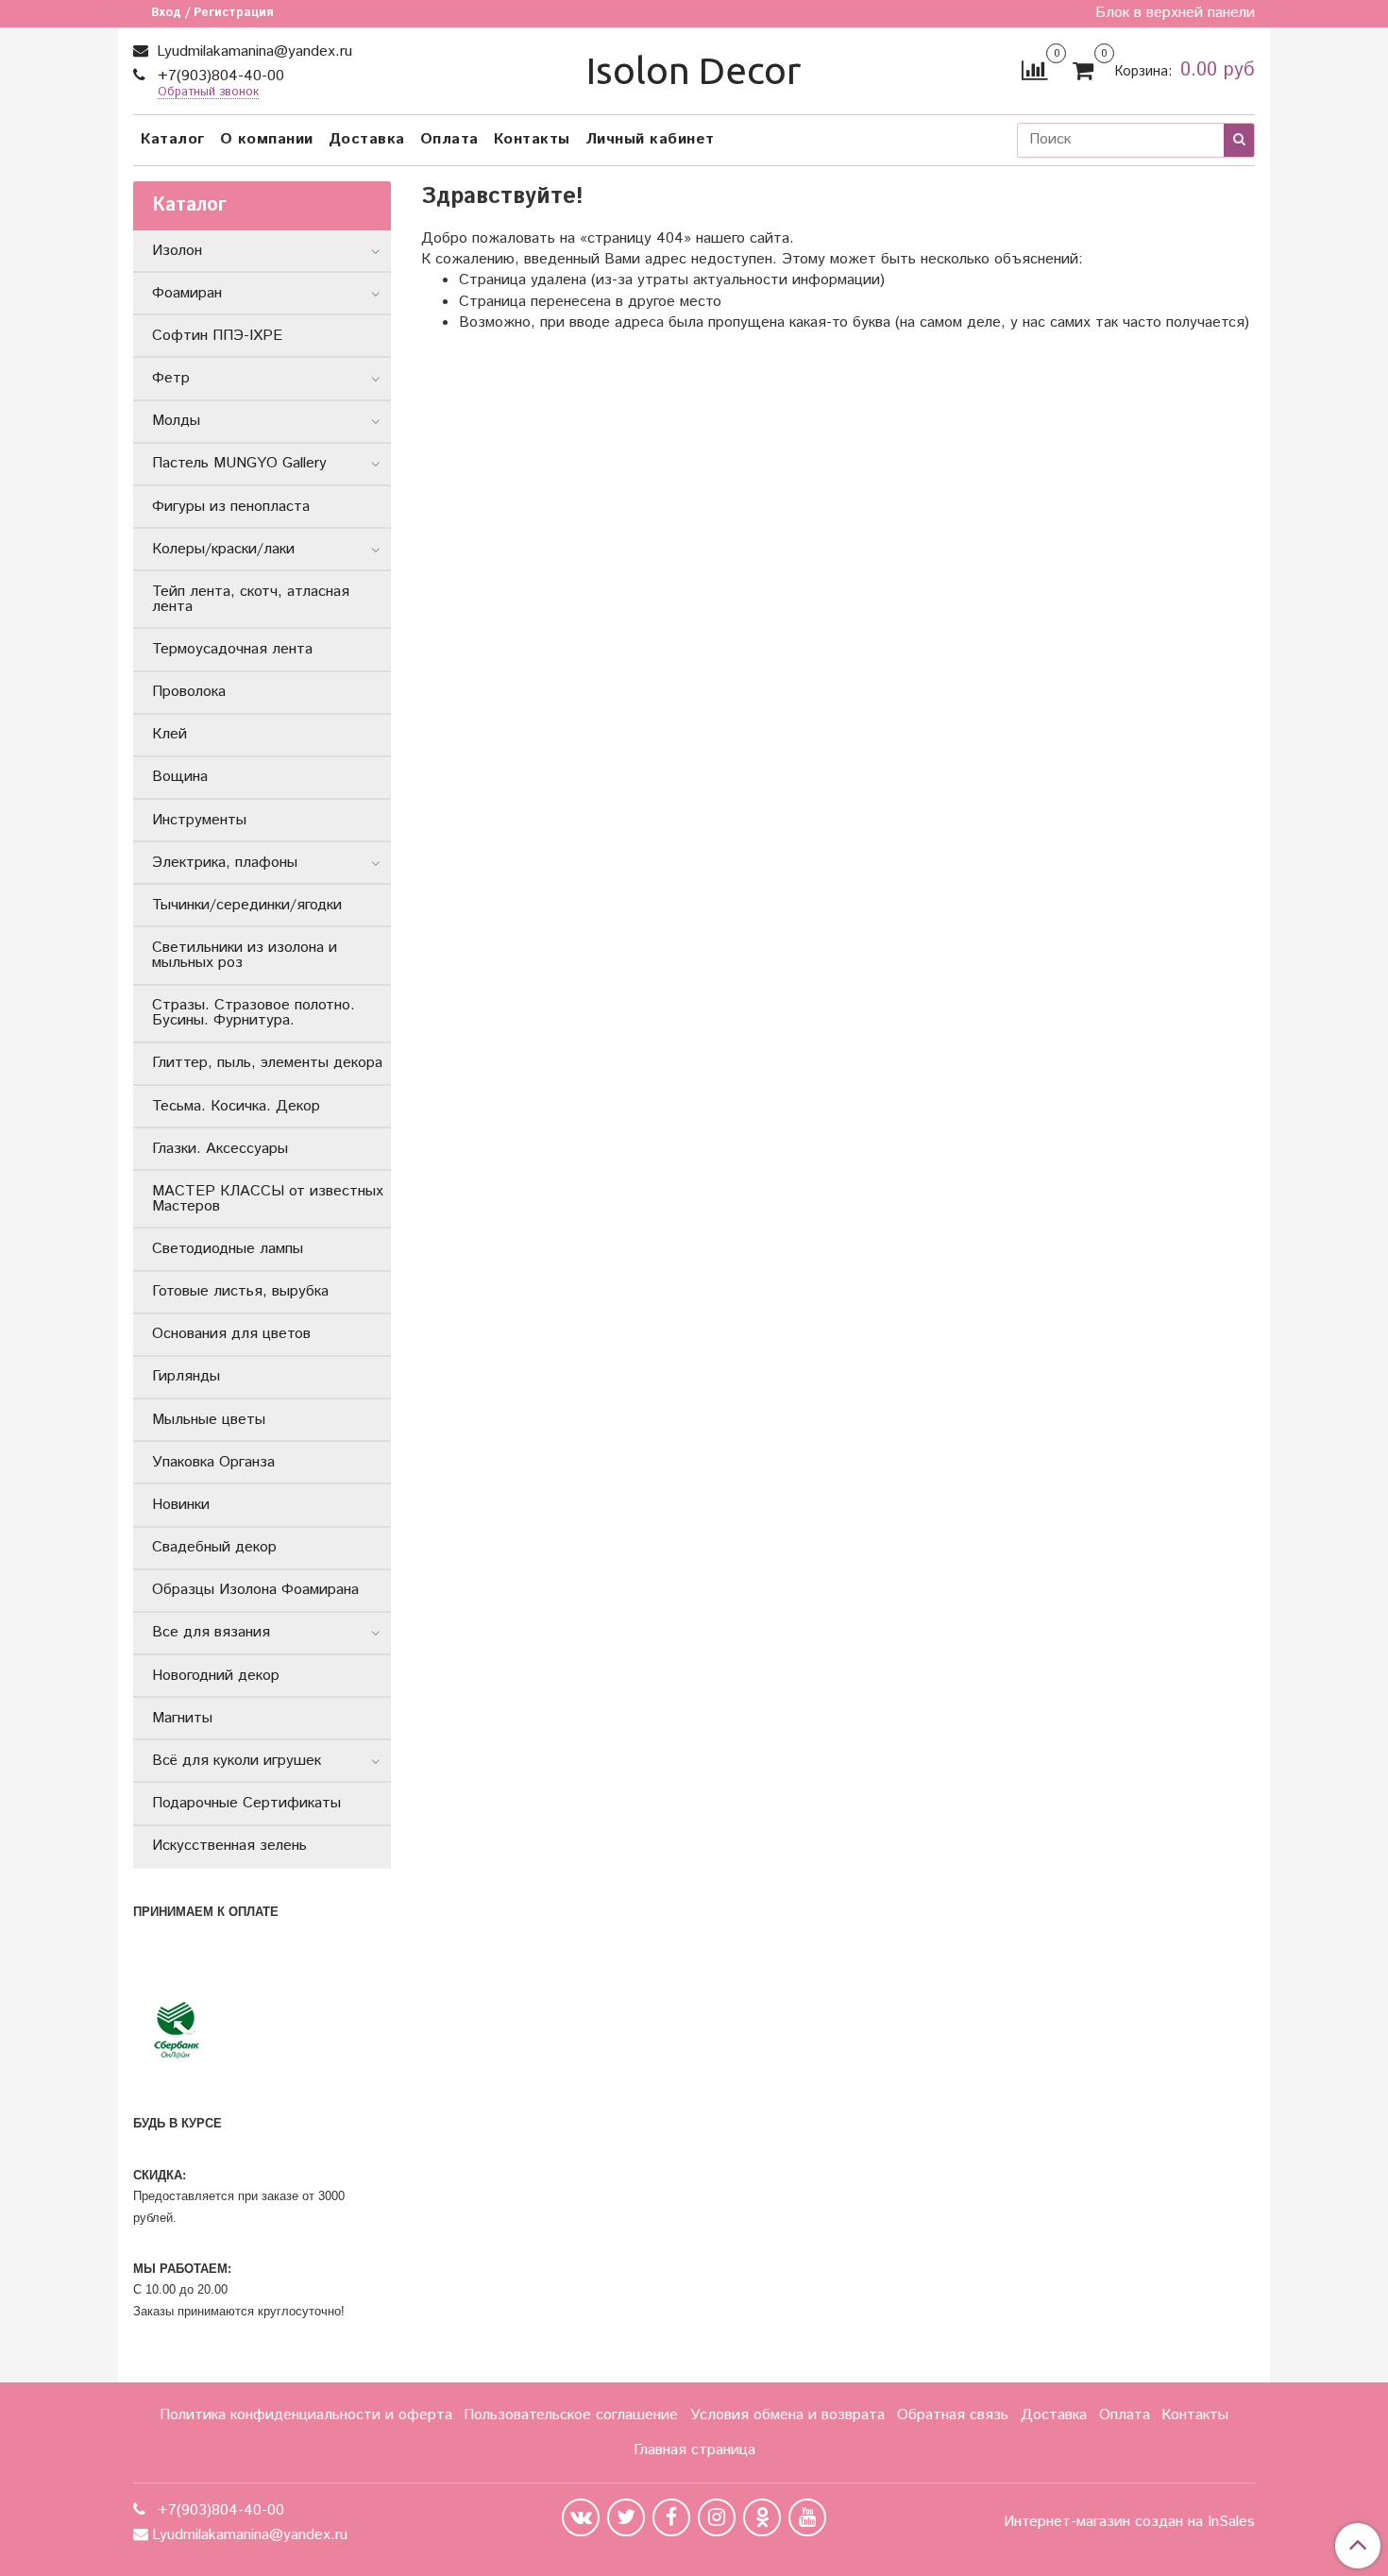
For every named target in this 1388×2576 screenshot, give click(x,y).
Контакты (532, 139)
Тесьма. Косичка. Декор (236, 1106)
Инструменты (199, 820)
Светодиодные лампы (228, 1249)
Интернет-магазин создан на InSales (1129, 2522)
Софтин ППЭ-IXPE (217, 336)
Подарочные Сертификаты (246, 1803)
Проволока (189, 692)
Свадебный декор (214, 1547)
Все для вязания (211, 1632)
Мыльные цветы (209, 1420)
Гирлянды (186, 1376)
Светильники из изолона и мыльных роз (245, 955)
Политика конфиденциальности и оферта (306, 2415)
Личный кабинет (650, 139)
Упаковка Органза (213, 1462)
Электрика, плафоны (225, 863)
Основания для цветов (231, 1334)
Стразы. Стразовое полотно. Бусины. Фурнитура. (254, 1013)
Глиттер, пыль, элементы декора (267, 1063)
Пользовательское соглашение (571, 2415)
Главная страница (694, 2450)
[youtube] (807, 2517)
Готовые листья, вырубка (240, 1291)
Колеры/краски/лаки (223, 549)
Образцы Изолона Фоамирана (255, 1590)
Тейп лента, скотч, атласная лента (251, 599)
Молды (176, 421)
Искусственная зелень (229, 1846)
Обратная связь (953, 2415)
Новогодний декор (216, 1676)
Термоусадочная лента (232, 649)
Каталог (173, 139)
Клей (169, 734)
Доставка (367, 139)
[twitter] (626, 2517)
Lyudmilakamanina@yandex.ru (252, 51)
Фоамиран (187, 293)
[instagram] (717, 2517)
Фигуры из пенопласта (231, 507)
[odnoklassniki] (762, 2517)
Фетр (171, 378)
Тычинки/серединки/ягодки (247, 905)
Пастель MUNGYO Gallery (239, 463)
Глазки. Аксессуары (220, 1149)
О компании (267, 139)
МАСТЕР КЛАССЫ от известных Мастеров (268, 1199)
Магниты (182, 1718)
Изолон (177, 251)
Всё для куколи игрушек (237, 1761)
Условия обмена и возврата (787, 2415)
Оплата (449, 139)
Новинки (181, 1505)
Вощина (180, 777)
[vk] (581, 2517)
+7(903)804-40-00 (219, 76)
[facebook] (671, 2517)
